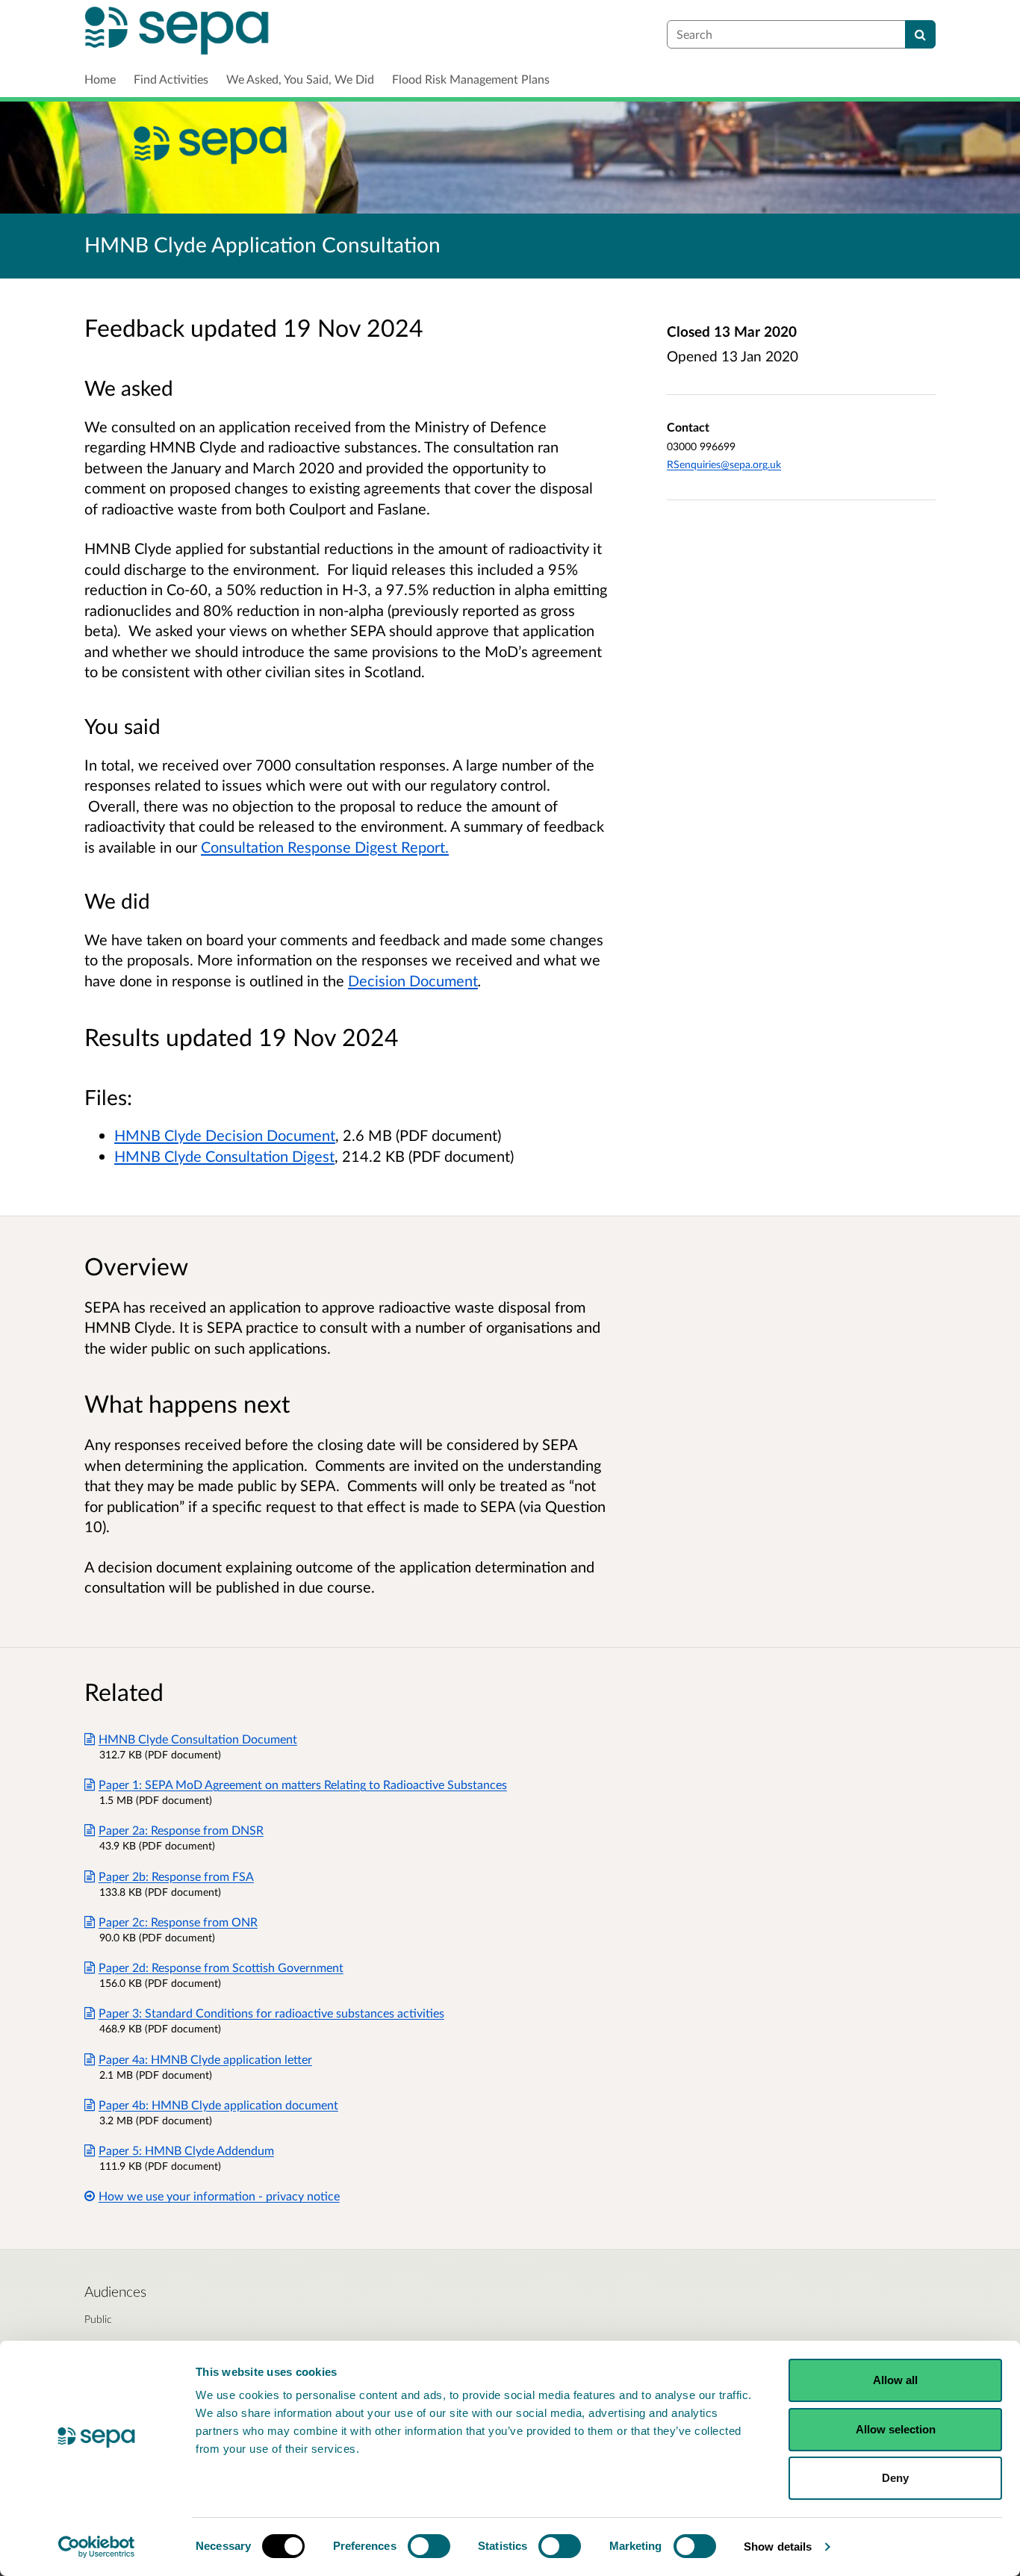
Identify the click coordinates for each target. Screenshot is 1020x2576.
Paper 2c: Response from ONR (178, 1922)
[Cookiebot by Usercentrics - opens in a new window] (97, 2547)
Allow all (895, 2380)
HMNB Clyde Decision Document (225, 1135)
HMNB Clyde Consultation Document (198, 1739)
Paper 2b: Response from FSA (176, 1876)
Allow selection (896, 2429)
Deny (895, 2478)
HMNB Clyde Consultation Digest (224, 1156)
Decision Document (413, 980)
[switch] (429, 2546)
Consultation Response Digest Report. (325, 847)
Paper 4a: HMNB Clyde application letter (205, 2059)
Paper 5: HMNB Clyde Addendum (186, 2150)
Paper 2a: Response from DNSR (181, 1830)
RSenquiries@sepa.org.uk (724, 464)
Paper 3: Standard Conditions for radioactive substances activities (271, 2013)
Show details (778, 2547)
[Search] (920, 34)
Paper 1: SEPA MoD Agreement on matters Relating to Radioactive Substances (303, 1784)
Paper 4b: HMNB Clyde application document (218, 2104)
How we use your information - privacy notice (219, 2196)
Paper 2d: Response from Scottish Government (221, 1967)
